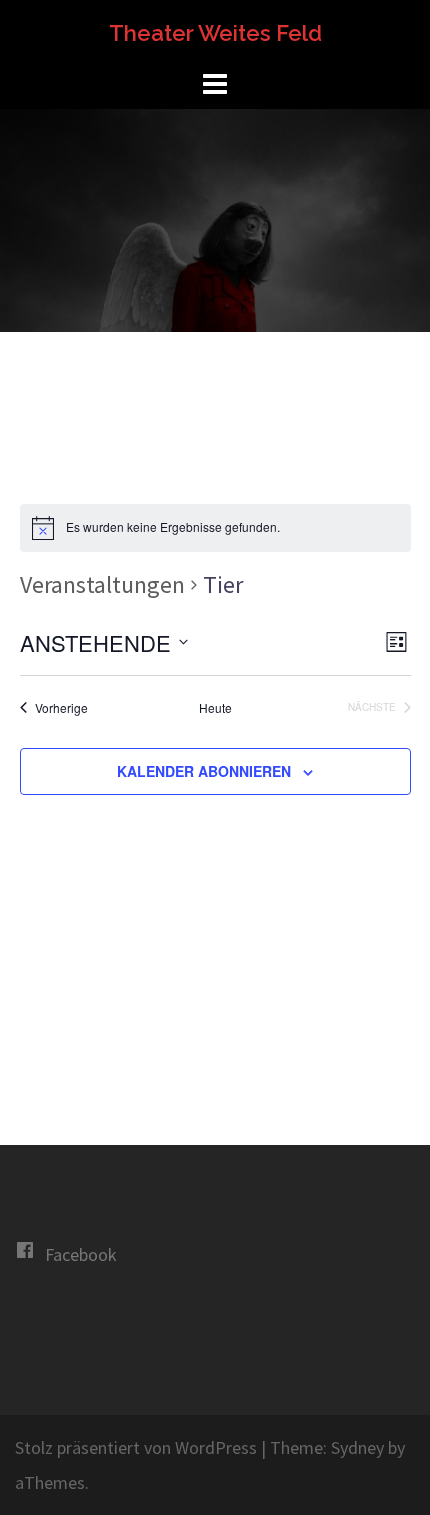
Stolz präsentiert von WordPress (136, 1447)
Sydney (357, 1447)
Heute (215, 708)
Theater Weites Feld (215, 33)
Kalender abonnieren (204, 771)
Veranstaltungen (102, 584)
